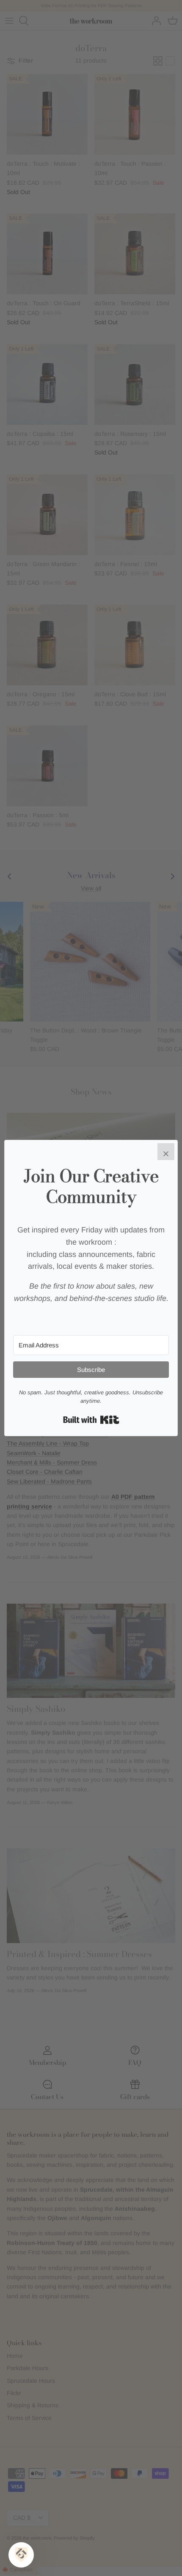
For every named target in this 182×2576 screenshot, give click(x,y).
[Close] (166, 1152)
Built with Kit (91, 1420)
